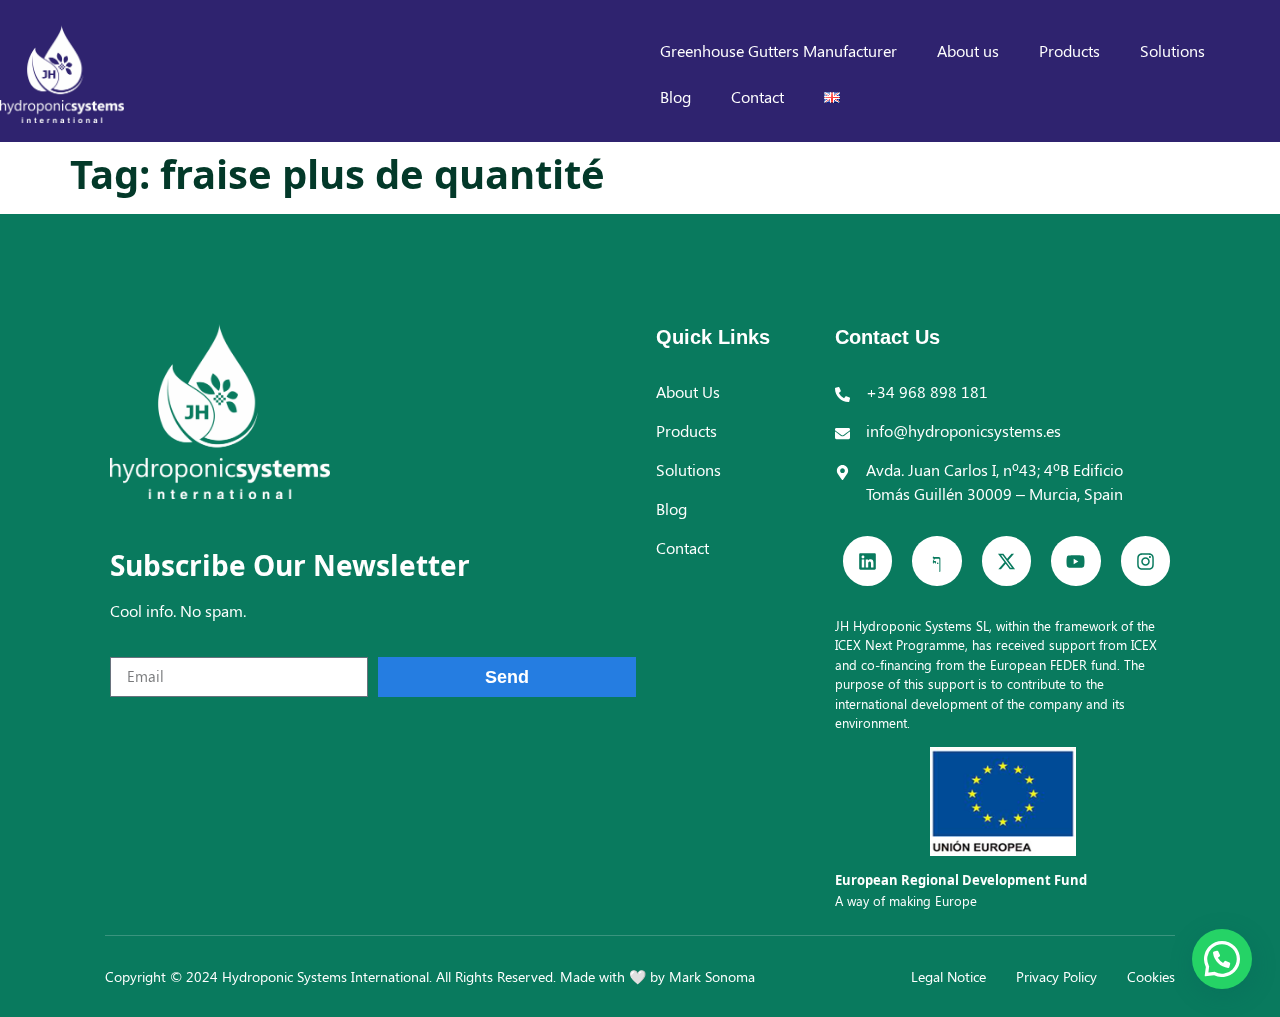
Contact (757, 96)
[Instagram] (1145, 560)
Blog (675, 96)
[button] (1222, 959)
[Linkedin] (867, 560)
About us (968, 50)
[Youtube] (1075, 560)
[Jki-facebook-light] (936, 560)
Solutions (1172, 50)
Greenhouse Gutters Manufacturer (778, 50)
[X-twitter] (1006, 560)
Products (1069, 50)
